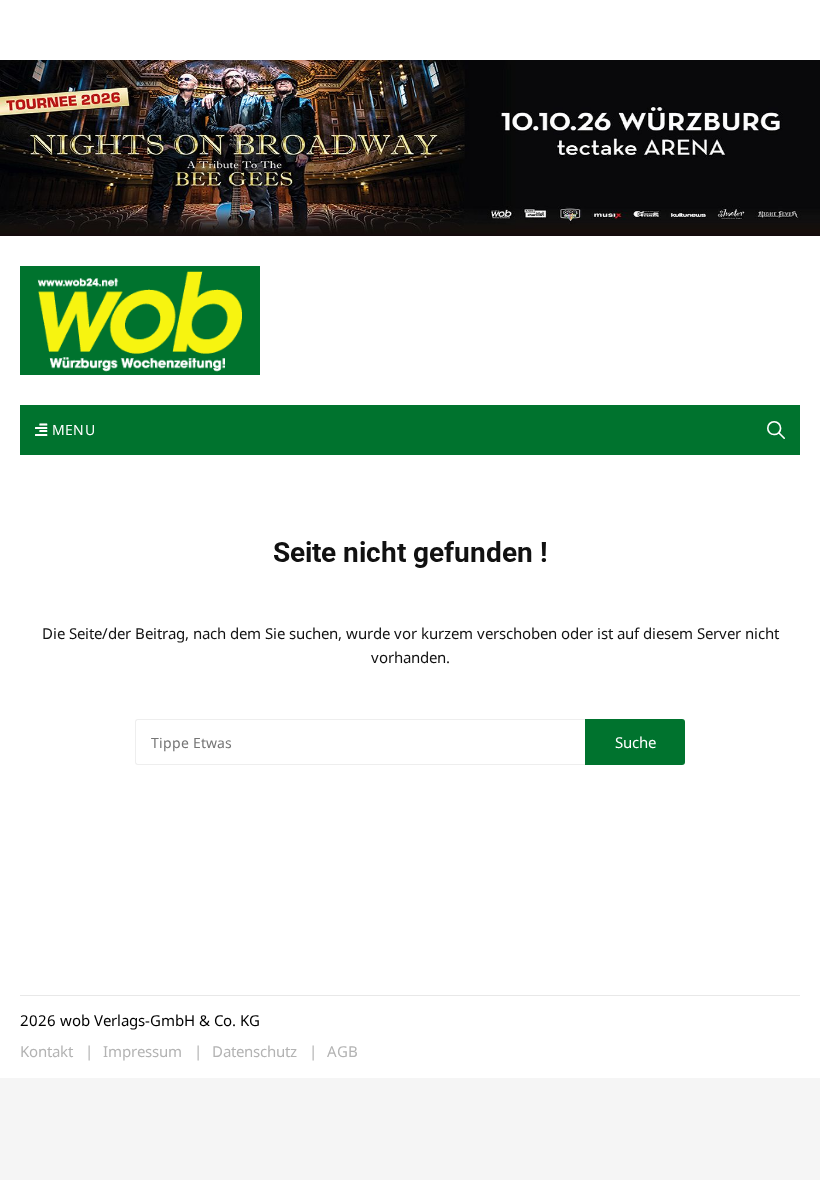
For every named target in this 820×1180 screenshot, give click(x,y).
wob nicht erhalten (158, 18)
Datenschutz (254, 1051)
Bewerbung (54, 42)
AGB (342, 1051)
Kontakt (248, 18)
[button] (776, 430)
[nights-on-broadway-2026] (410, 146)
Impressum (316, 18)
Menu (71, 429)
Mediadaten (56, 18)
